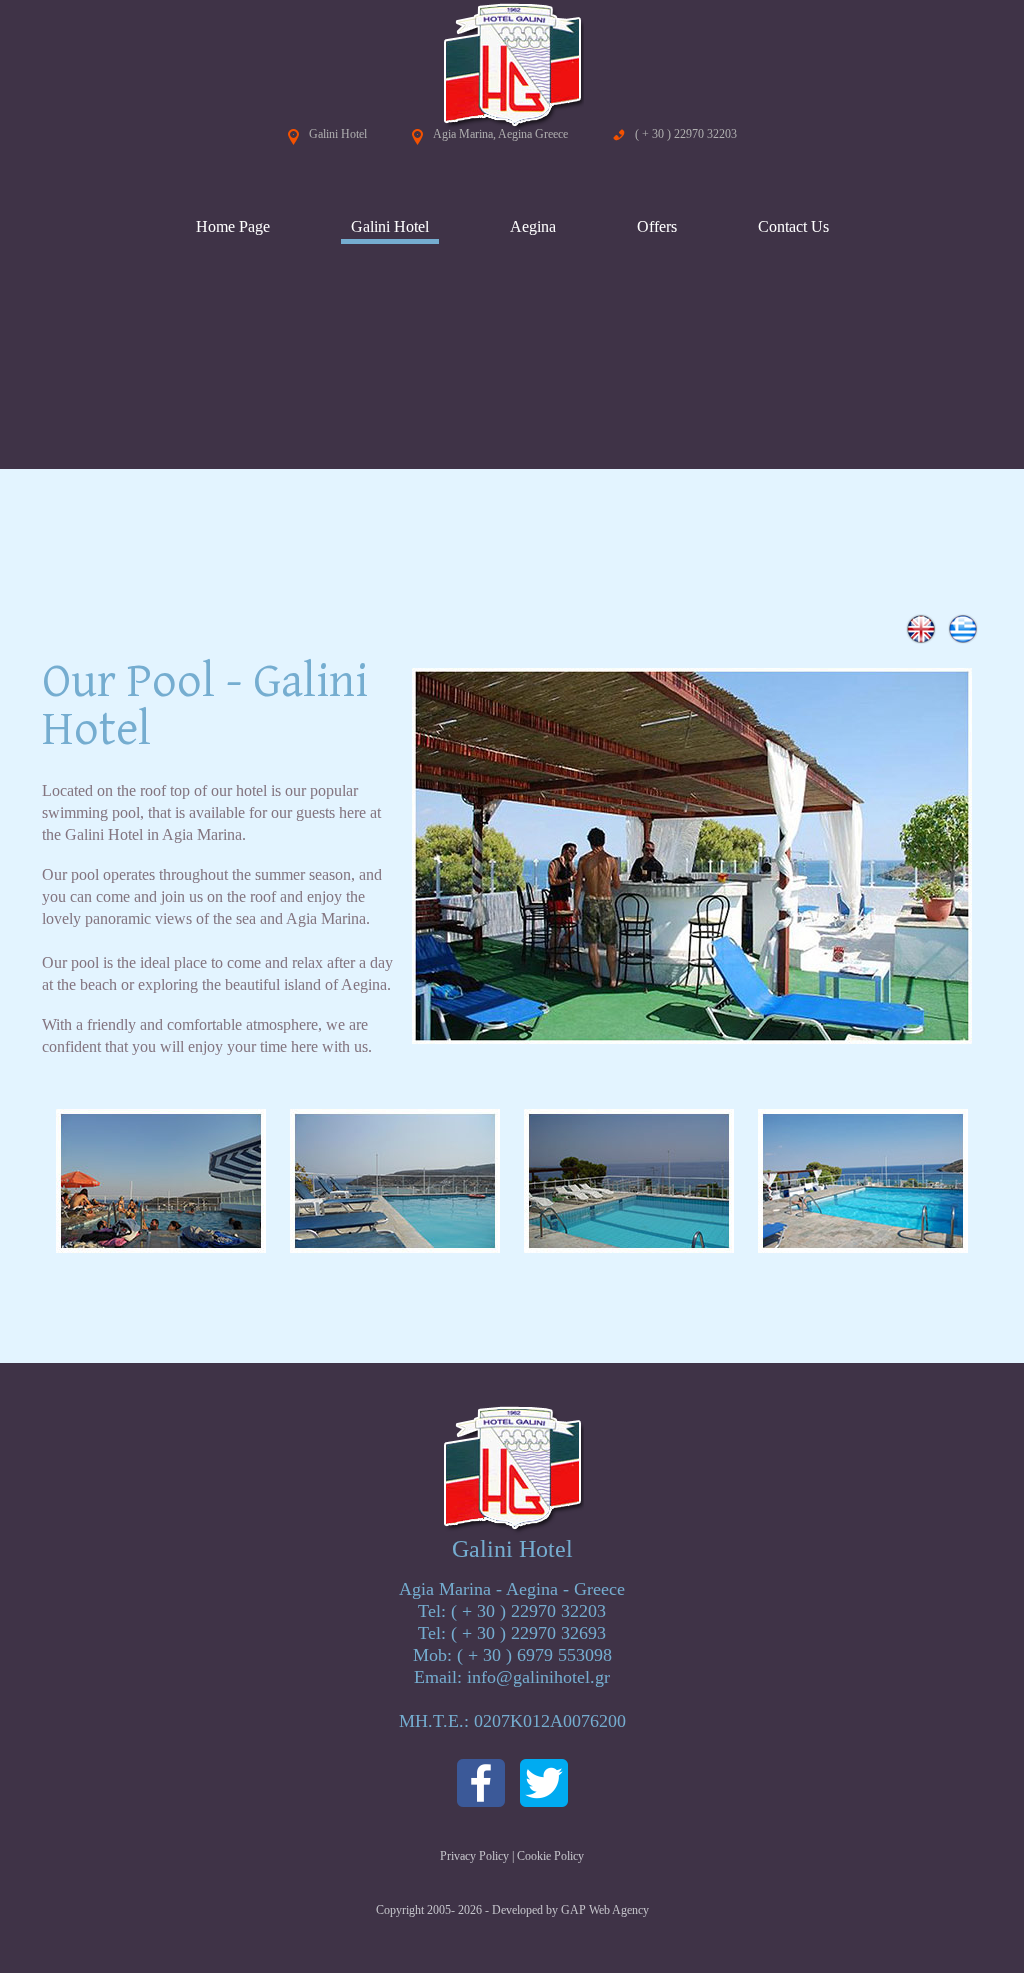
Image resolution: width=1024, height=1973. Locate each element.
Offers (657, 226)
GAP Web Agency (605, 1910)
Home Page (233, 226)
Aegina (533, 226)
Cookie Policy (550, 1856)
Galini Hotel (390, 226)
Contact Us (793, 226)
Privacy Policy (474, 1856)
